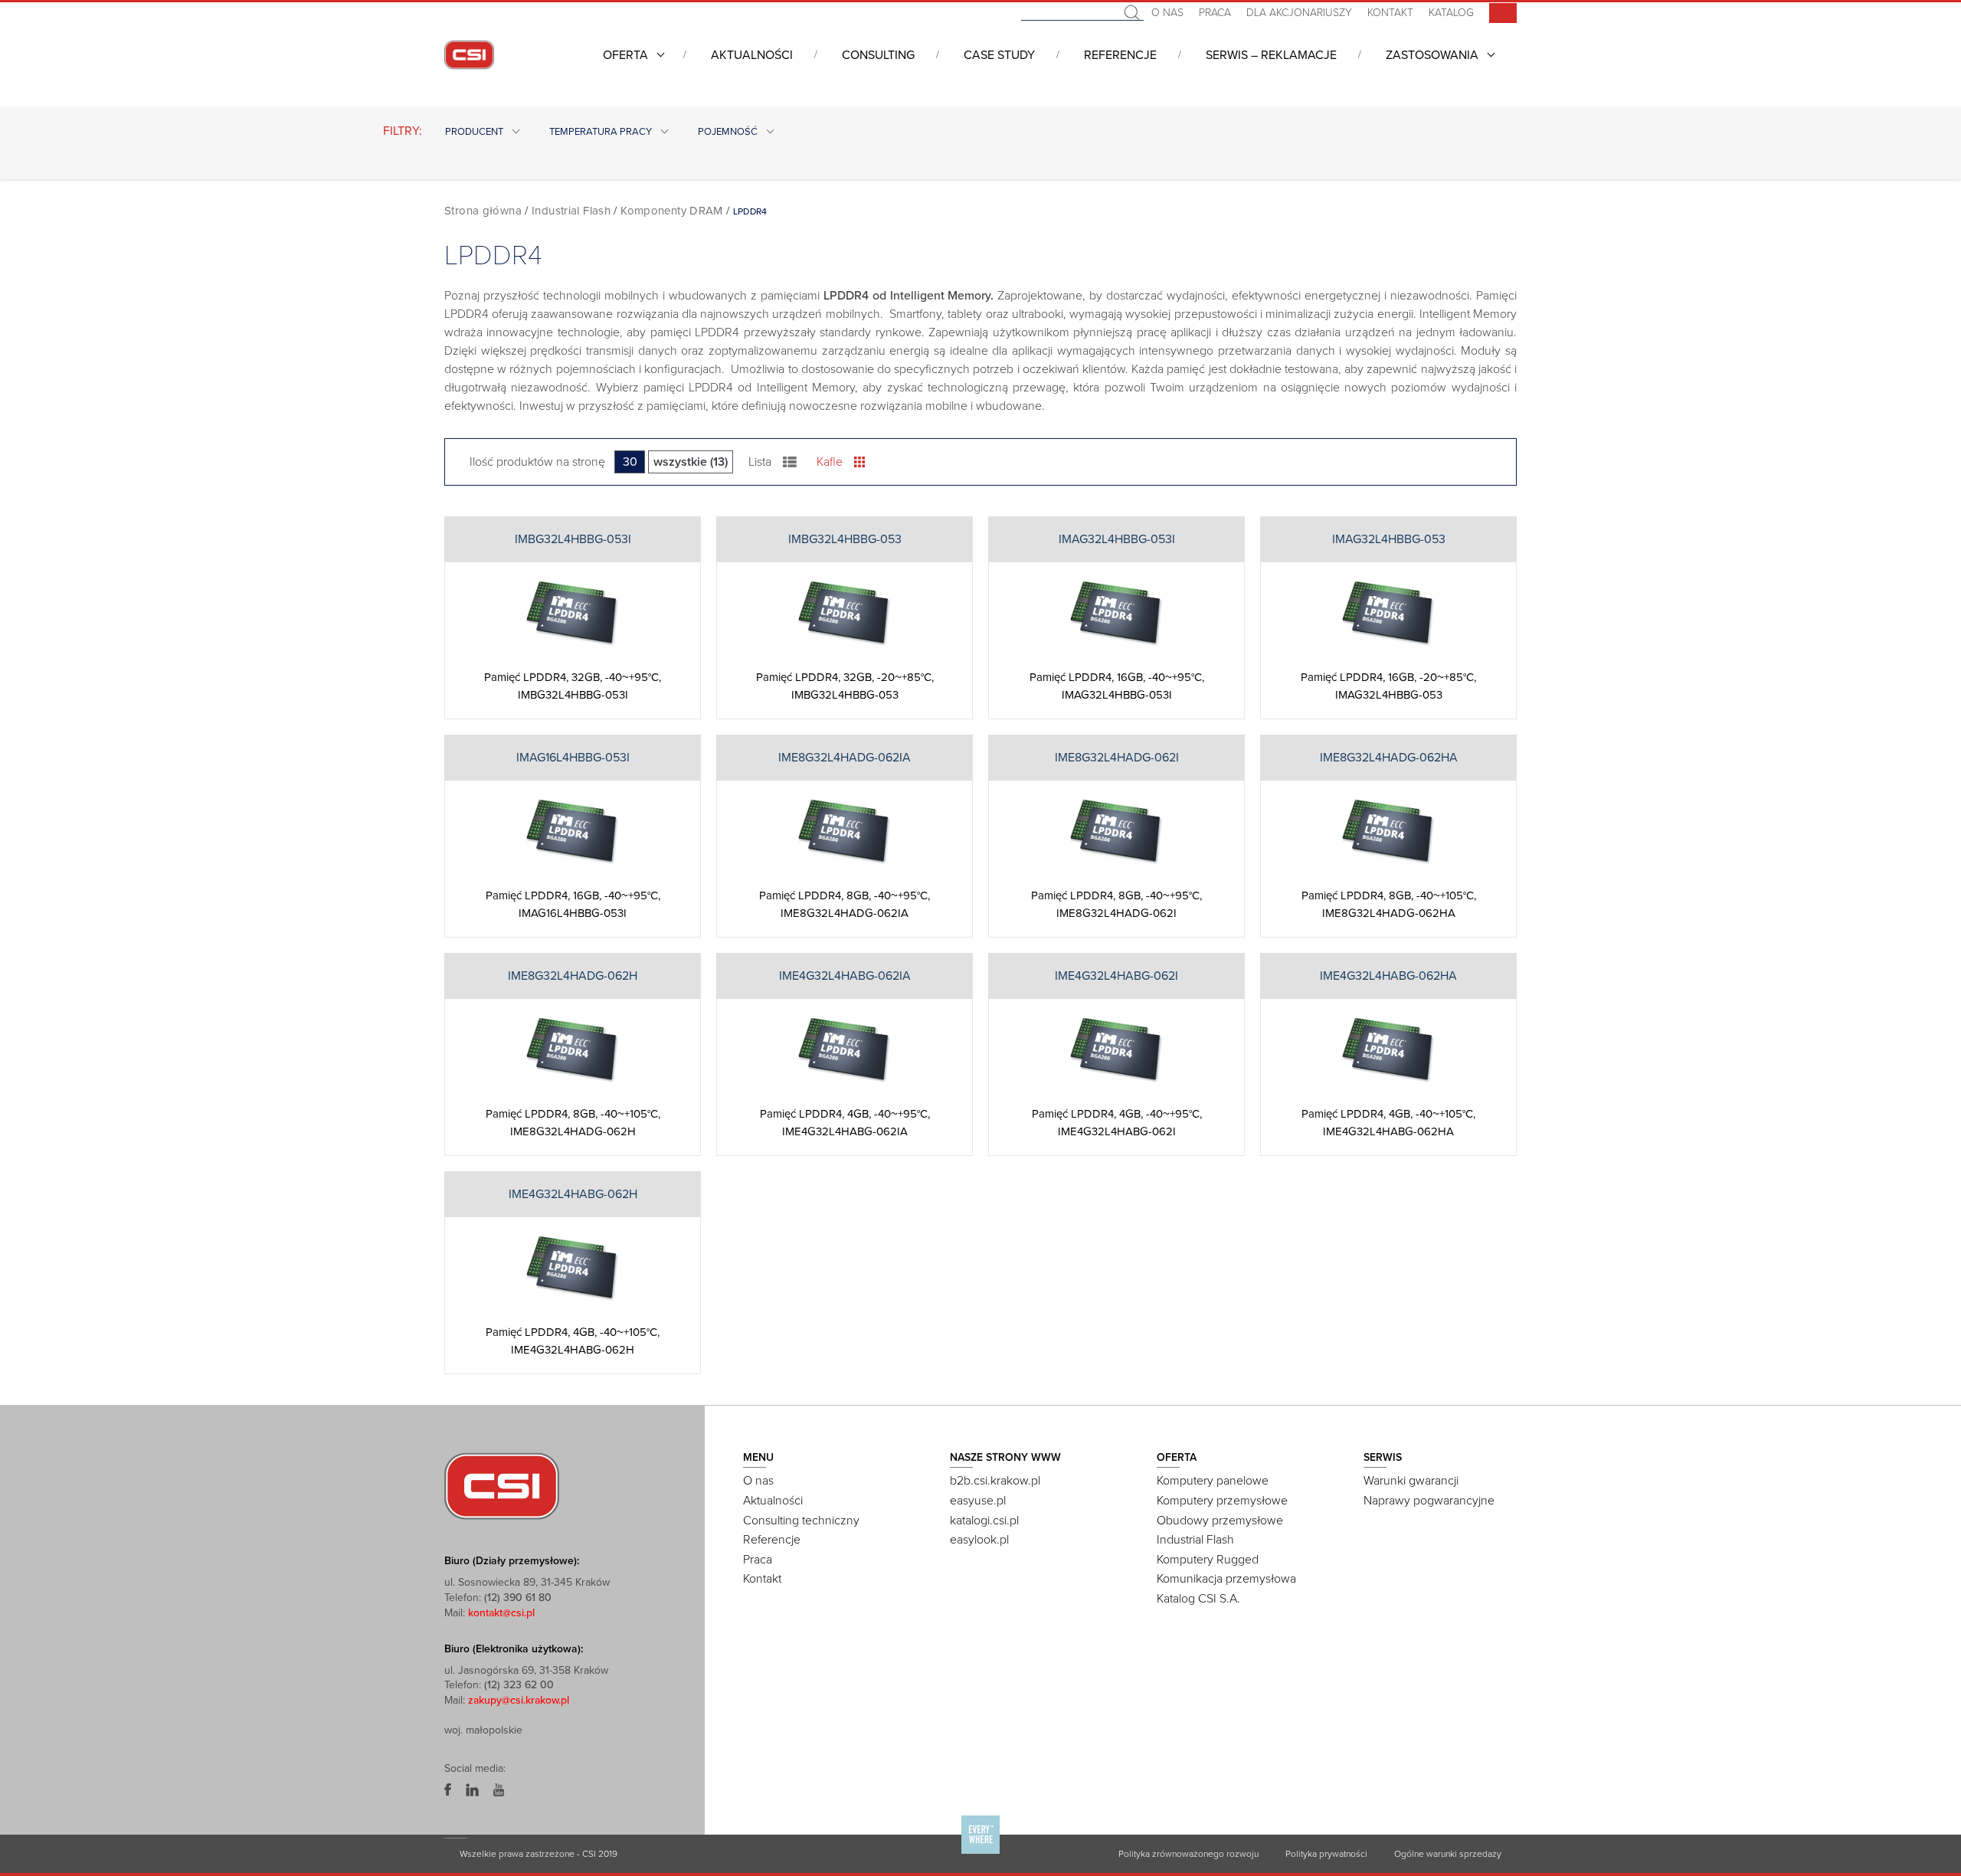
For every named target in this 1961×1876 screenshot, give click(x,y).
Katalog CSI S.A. (1198, 1599)
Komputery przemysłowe (1222, 1501)
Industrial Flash (571, 211)
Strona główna (483, 211)
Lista (760, 462)
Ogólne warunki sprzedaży (1448, 1854)
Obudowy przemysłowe (1220, 1521)
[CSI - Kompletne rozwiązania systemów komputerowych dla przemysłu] (502, 1485)
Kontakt (1390, 13)
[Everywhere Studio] (980, 1853)
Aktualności (752, 55)
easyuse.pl (978, 1501)
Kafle (830, 462)
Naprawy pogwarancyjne (1429, 1501)
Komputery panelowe (1213, 1481)
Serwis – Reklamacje (1271, 55)
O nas (1167, 13)
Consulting (878, 55)
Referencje (1120, 55)
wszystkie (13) (691, 462)
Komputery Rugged (1208, 1560)
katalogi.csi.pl (984, 1521)
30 (630, 462)
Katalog (1451, 13)
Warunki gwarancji (1411, 1481)
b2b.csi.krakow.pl (995, 1481)
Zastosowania (1432, 55)
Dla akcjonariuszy (1299, 13)
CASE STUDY (999, 55)
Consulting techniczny (801, 1521)
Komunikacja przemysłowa (1226, 1579)
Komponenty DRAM (672, 211)
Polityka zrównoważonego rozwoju (1188, 1854)
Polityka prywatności (1326, 1854)
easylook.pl (979, 1540)
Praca (1215, 13)
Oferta (625, 55)
